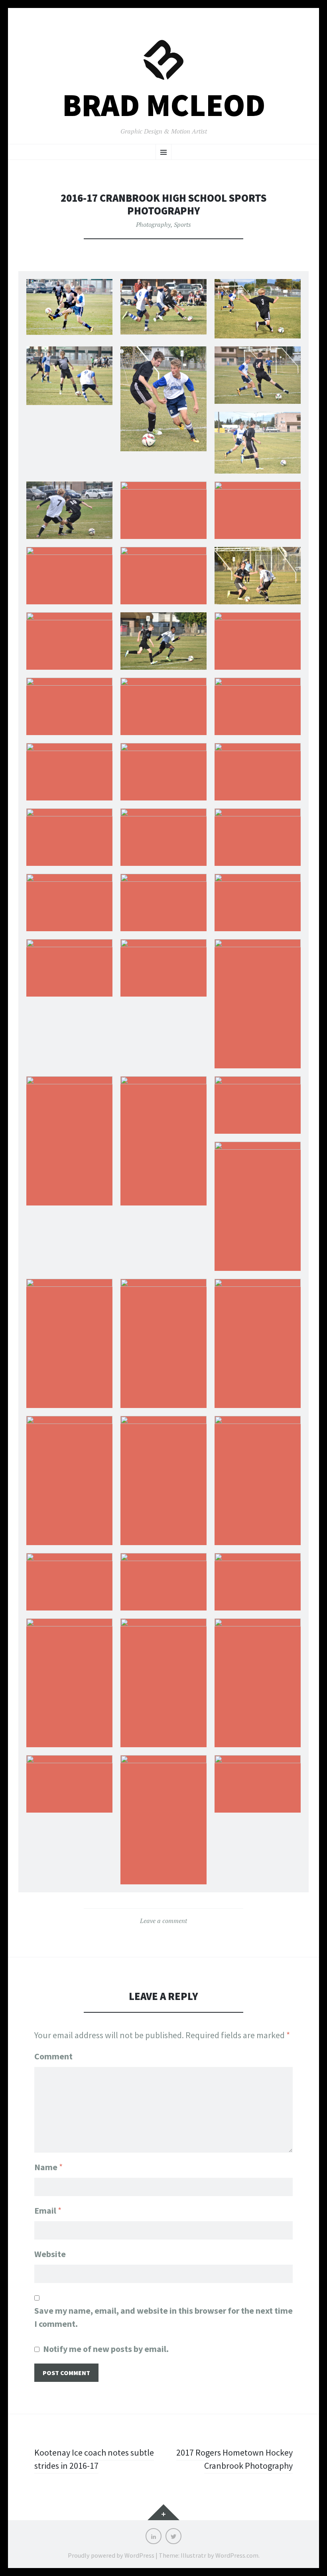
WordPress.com (237, 2555)
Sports (182, 224)
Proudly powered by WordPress (111, 2555)
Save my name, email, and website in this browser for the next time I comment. (163, 2317)
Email (48, 2210)
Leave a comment (163, 1921)
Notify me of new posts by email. (106, 2349)
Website (50, 2254)
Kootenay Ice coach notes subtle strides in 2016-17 (94, 2459)
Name (48, 2167)
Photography (153, 224)
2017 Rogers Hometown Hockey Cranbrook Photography (234, 2459)
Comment (53, 2056)
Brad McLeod (164, 105)
